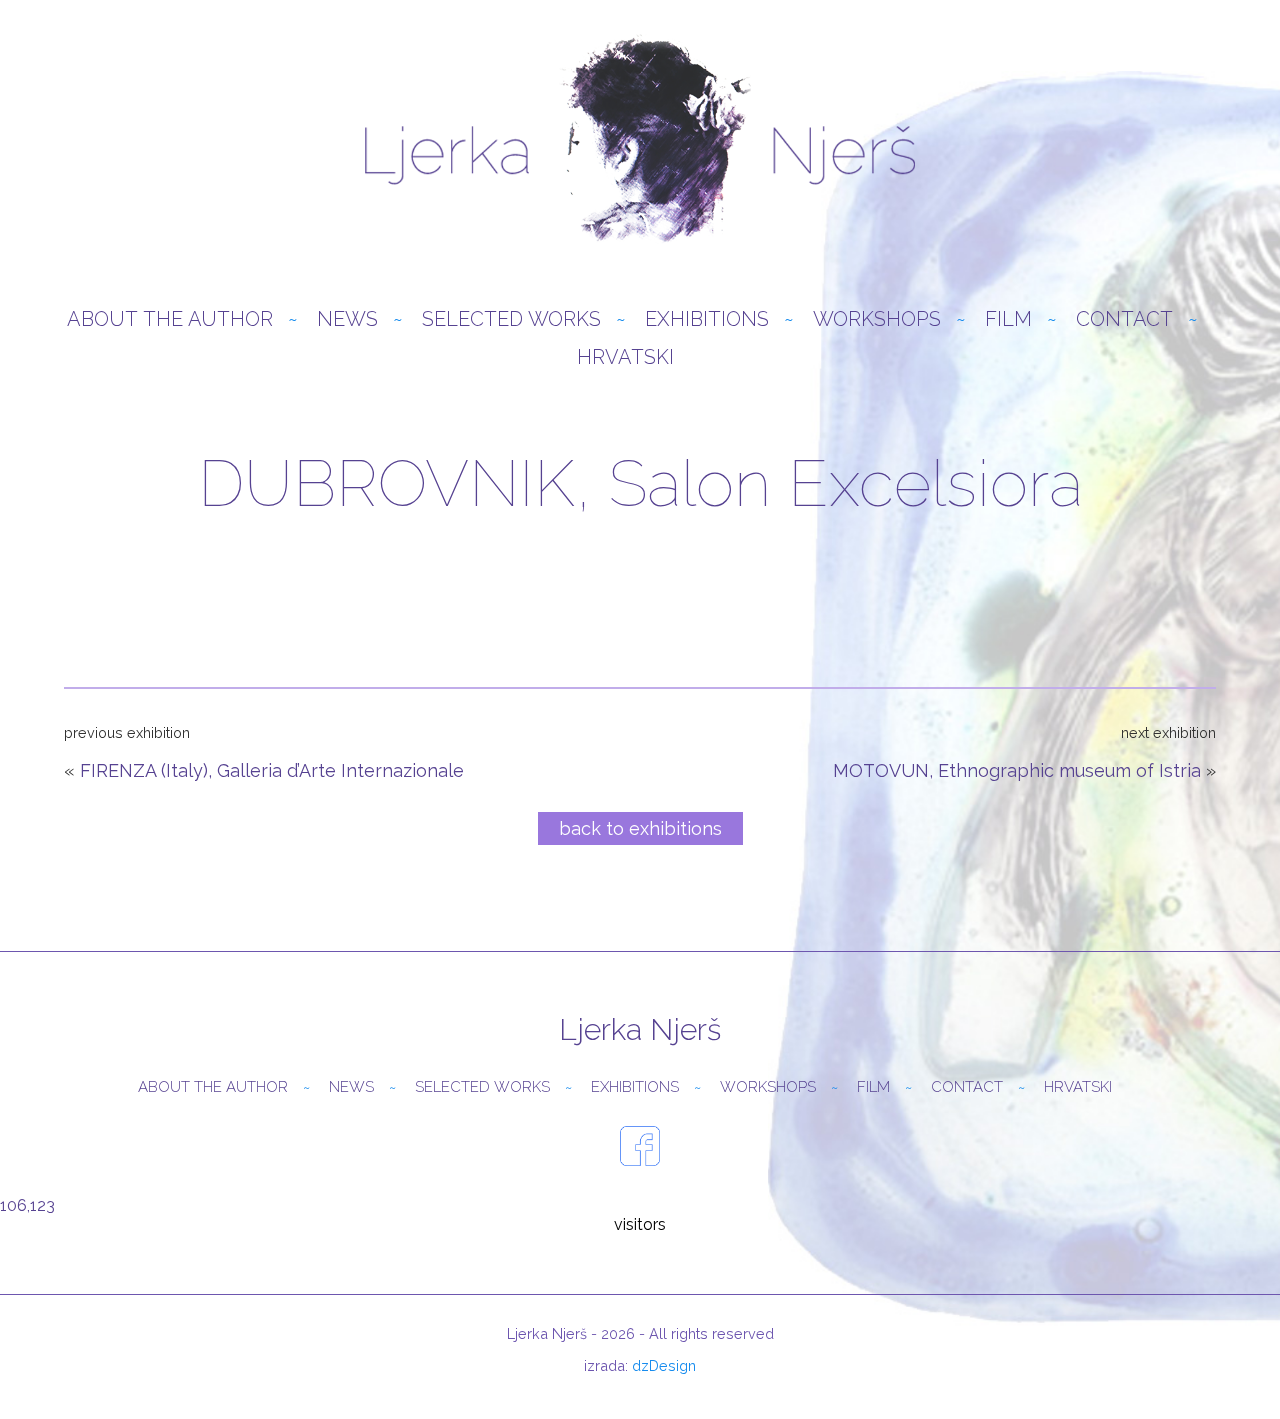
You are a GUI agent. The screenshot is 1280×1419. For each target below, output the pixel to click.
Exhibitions (707, 319)
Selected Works (511, 319)
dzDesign (664, 1365)
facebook (640, 1146)
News (347, 319)
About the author (170, 319)
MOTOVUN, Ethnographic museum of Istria (1017, 770)
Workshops (877, 319)
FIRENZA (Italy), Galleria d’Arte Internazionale (272, 770)
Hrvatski (625, 357)
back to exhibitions (640, 828)
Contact (1124, 319)
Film (1008, 319)
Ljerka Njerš (640, 140)
